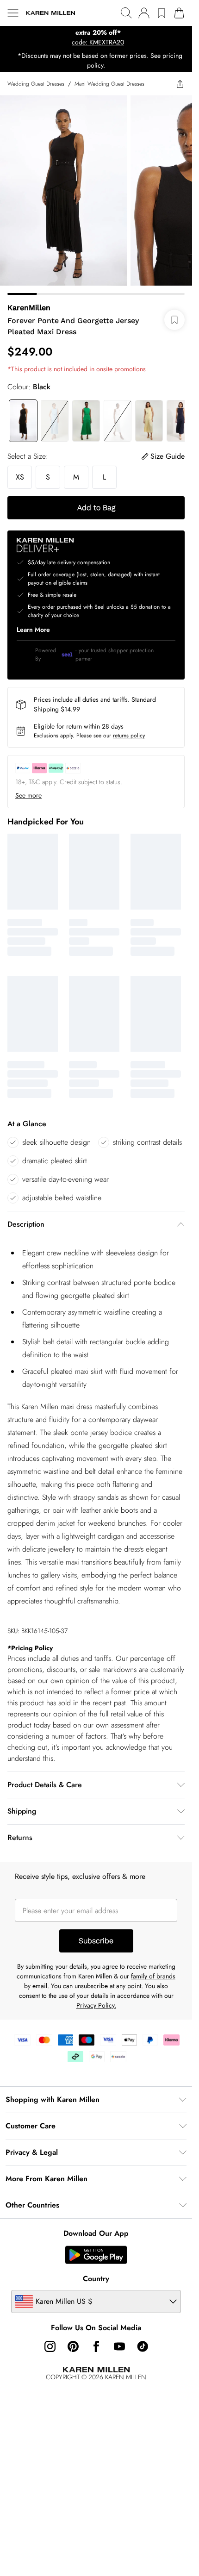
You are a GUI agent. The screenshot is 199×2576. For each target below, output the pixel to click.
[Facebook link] (96, 2346)
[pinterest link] (73, 2346)
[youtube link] (119, 2346)
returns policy (129, 736)
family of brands (153, 1976)
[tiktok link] (143, 2346)
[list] (96, 37)
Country (96, 2279)
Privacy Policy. (96, 2005)
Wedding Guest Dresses (36, 84)
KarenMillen (29, 308)
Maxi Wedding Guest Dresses (109, 84)
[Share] (180, 84)
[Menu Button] (13, 13)
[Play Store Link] (96, 2255)
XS (20, 477)
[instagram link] (50, 2346)
